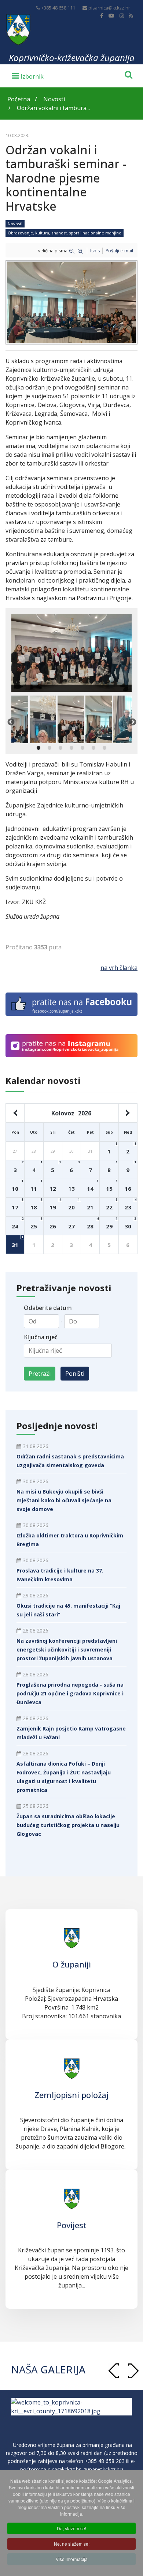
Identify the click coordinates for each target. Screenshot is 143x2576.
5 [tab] (82, 748)
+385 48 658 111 (58, 8)
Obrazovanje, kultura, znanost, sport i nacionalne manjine (65, 233)
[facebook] (102, 16)
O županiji (72, 1964)
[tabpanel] (71, 719)
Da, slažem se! (71, 2528)
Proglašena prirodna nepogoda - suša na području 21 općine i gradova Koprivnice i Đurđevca (70, 1693)
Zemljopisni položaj (71, 2095)
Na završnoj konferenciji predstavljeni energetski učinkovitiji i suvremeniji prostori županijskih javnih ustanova (67, 1649)
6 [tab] (93, 748)
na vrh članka (119, 968)
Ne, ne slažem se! (72, 2544)
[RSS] (131, 16)
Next (132, 722)
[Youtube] (111, 16)
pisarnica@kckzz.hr (109, 8)
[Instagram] (122, 16)
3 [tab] (60, 748)
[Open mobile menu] (28, 75)
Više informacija (72, 2559)
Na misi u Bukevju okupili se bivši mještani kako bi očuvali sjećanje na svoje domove (64, 1500)
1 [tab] (38, 748)
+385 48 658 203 (105, 2470)
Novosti (15, 224)
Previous (11, 722)
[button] (133, 2371)
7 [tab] (104, 748)
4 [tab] (71, 748)
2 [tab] (49, 748)
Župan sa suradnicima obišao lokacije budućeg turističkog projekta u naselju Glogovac (68, 1825)
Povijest (72, 2225)
